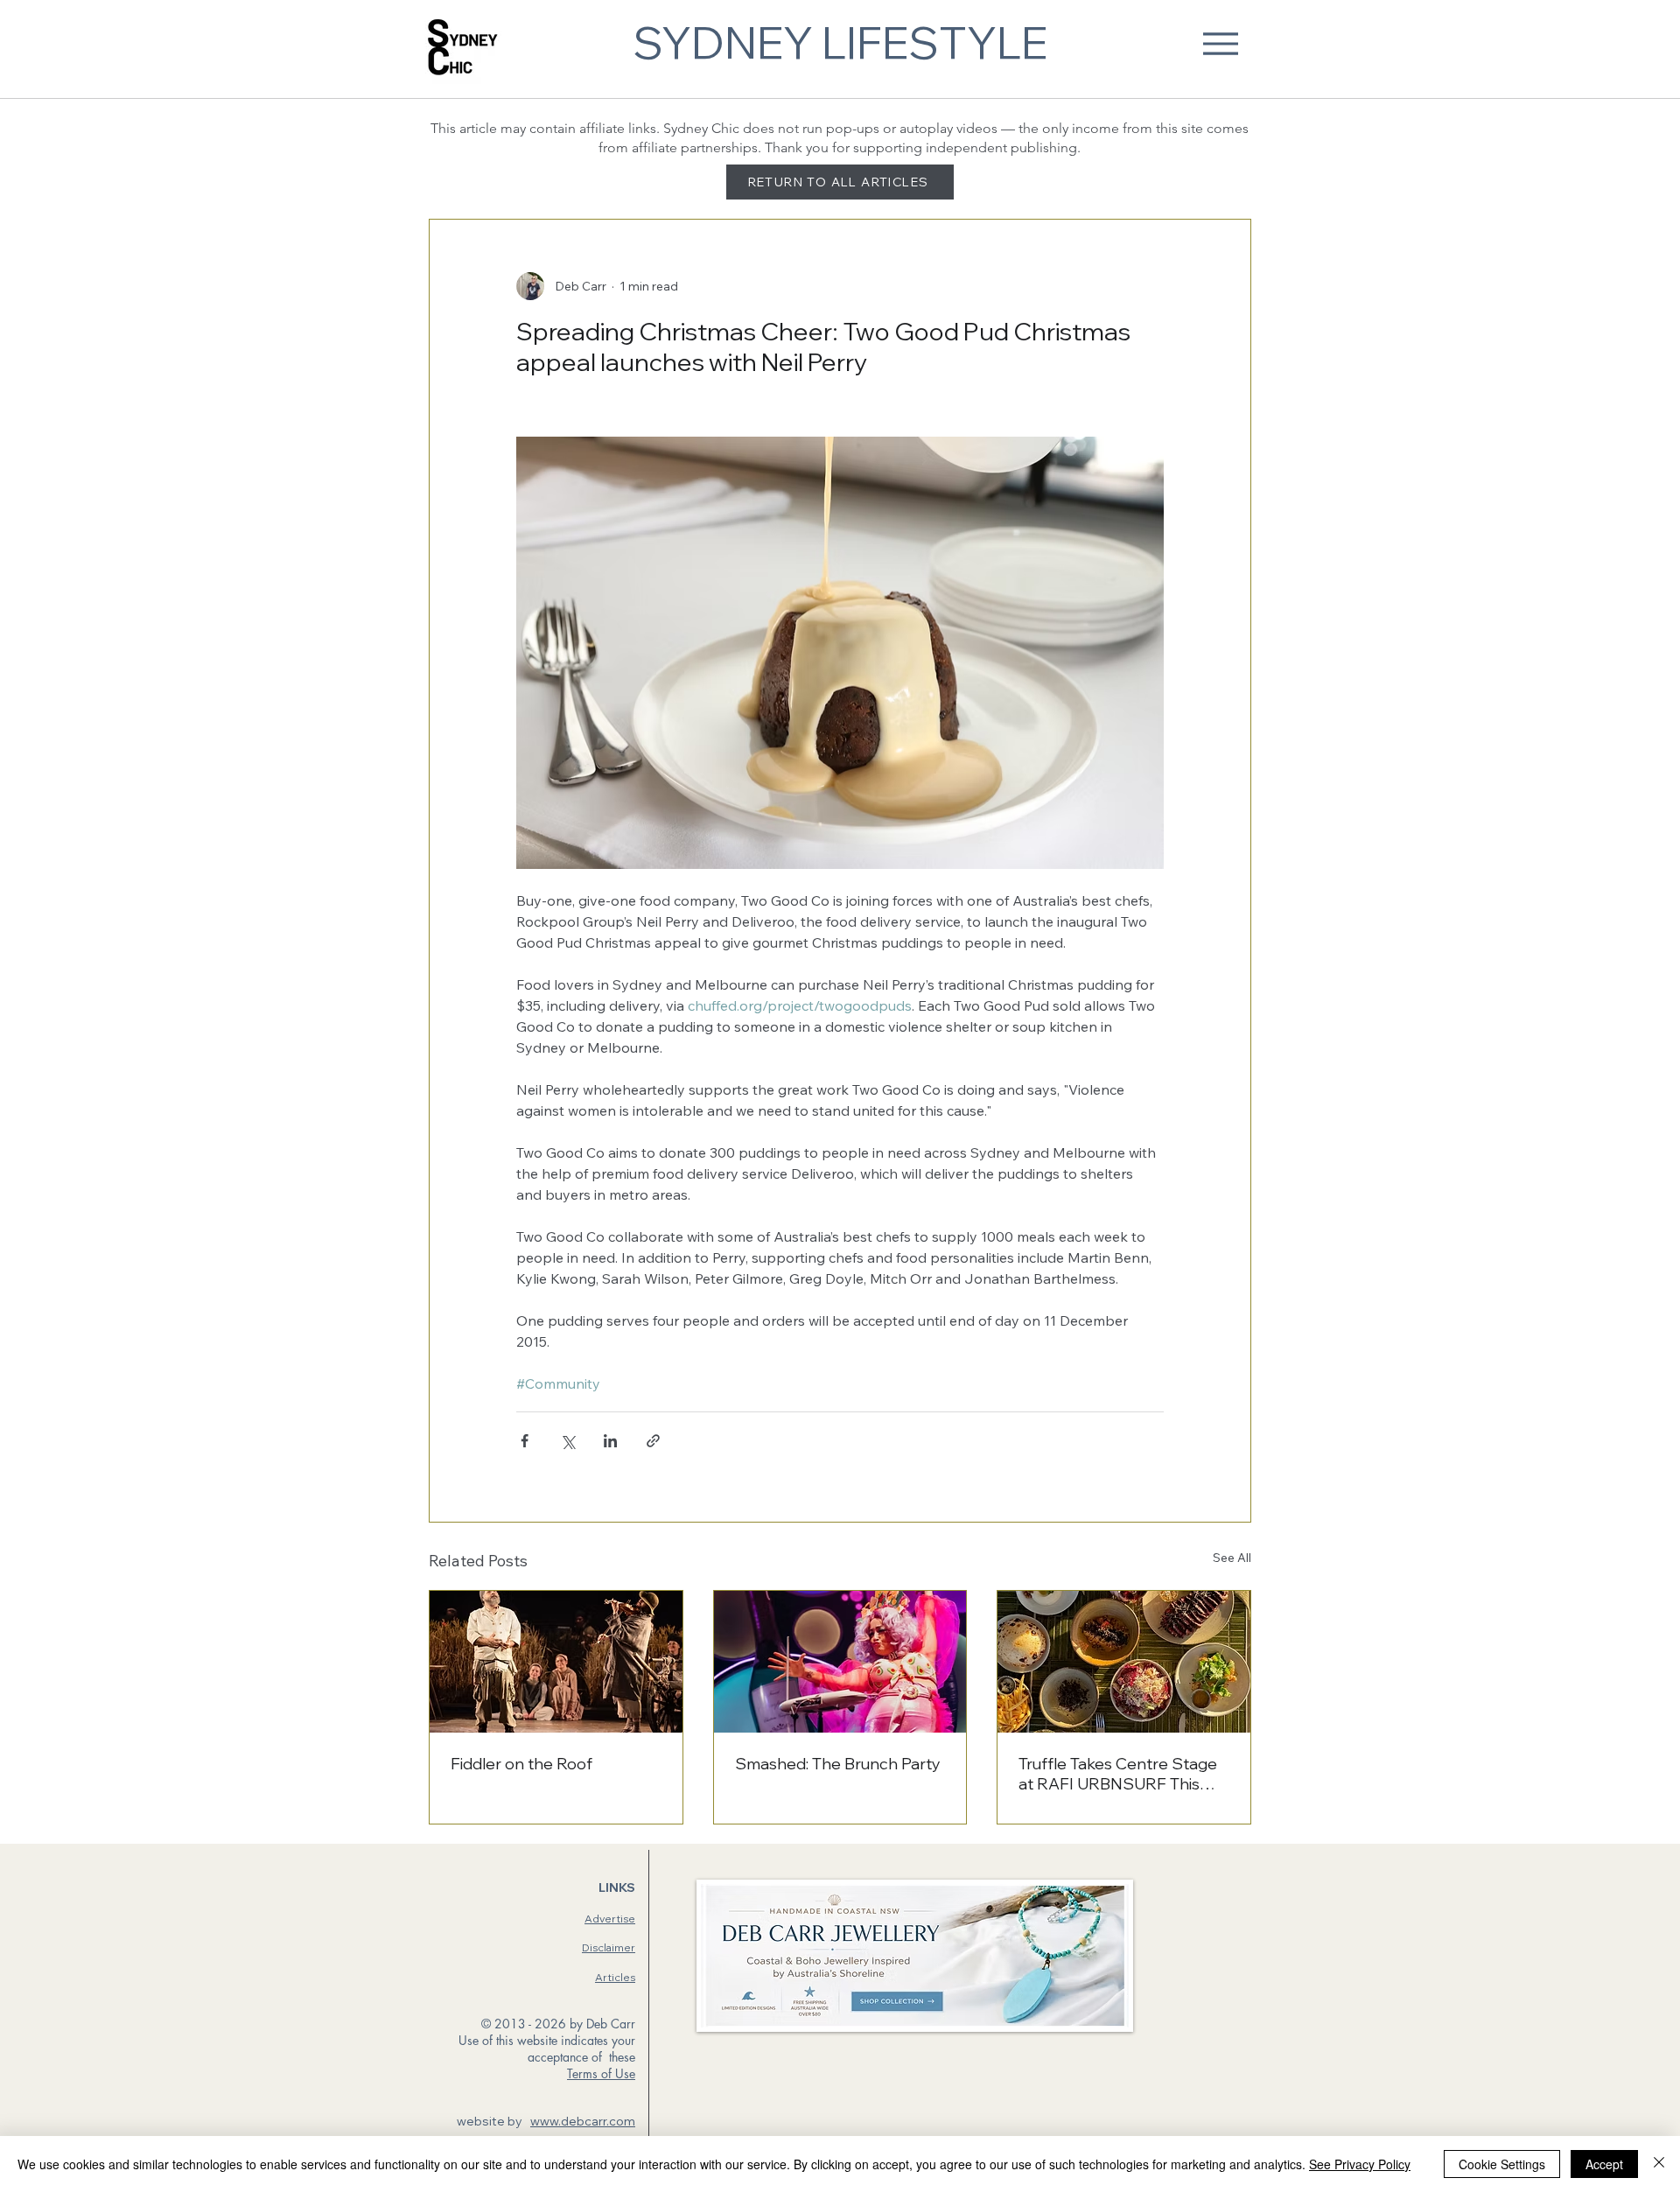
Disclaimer (609, 1947)
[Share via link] (653, 1441)
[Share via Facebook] (525, 1441)
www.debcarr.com (583, 2121)
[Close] (1659, 2164)
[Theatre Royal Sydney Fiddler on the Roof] (556, 1662)
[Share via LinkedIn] (610, 1441)
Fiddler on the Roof (521, 1764)
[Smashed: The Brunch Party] (840, 1662)
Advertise (610, 1919)
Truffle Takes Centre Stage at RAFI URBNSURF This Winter (1118, 1774)
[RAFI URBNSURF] (1124, 1662)
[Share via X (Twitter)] (567, 1441)
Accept (1604, 2164)
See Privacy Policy (1360, 2164)
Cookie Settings (1502, 2164)
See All (1232, 1558)
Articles (615, 1977)
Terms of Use (601, 2073)
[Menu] (1220, 43)
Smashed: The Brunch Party (838, 1764)
